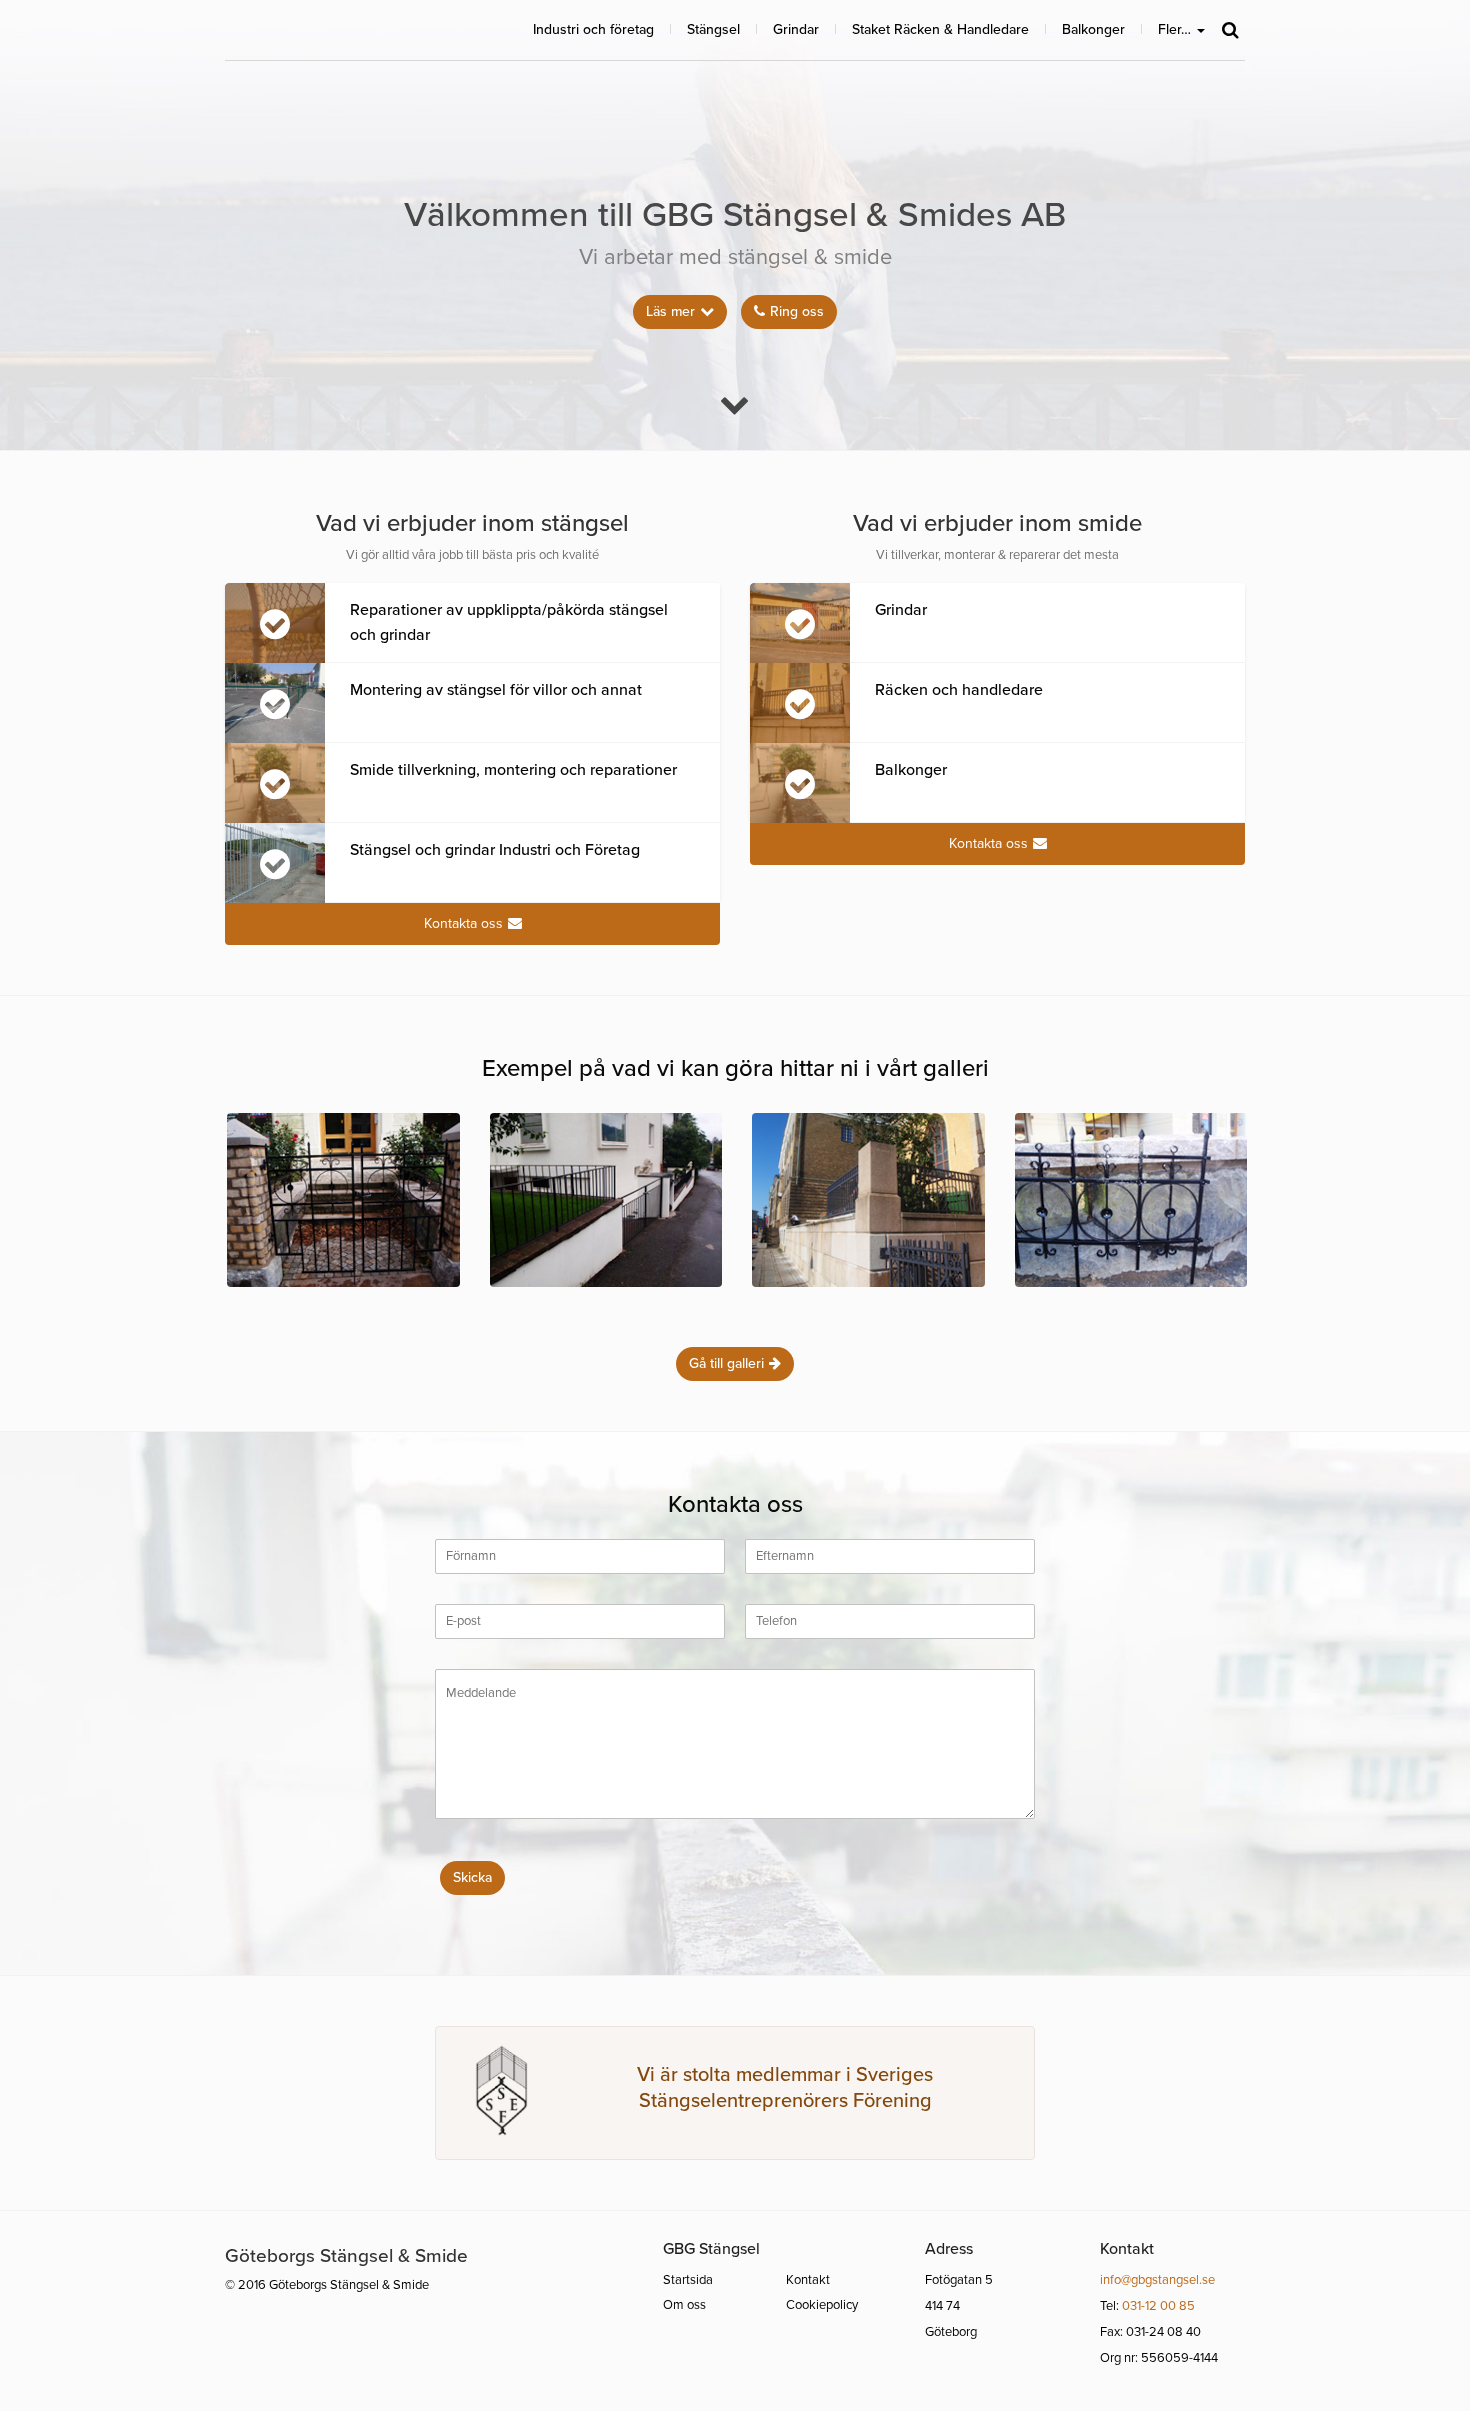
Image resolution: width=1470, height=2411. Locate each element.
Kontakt (808, 2280)
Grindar (796, 29)
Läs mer (670, 311)
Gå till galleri (726, 1363)
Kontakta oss (463, 923)
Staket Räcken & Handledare (940, 29)
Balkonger (1093, 29)
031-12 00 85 (1158, 2306)
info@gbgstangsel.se (1157, 2280)
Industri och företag (593, 29)
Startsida (688, 2280)
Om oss (684, 2305)
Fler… (1176, 29)
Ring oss (797, 311)
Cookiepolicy (822, 2305)
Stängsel (713, 29)
